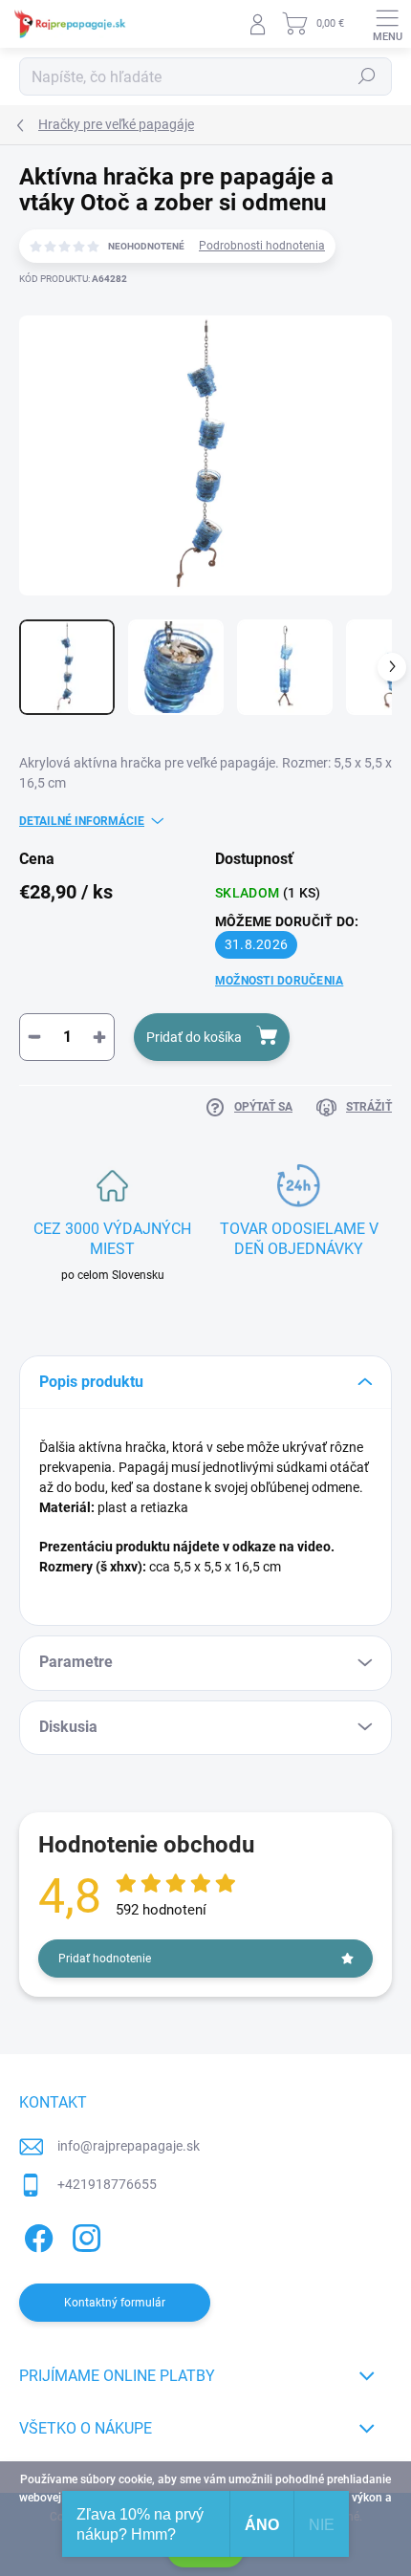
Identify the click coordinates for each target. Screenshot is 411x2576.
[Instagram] (84, 2234)
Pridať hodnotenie (105, 1959)
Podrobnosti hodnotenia (262, 246)
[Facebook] (36, 2234)
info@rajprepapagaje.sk (129, 2146)
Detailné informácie (82, 821)
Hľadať (367, 76)
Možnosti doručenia (279, 981)
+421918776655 (107, 2184)
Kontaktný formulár (115, 2303)
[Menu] (387, 24)
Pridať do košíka (194, 1037)
